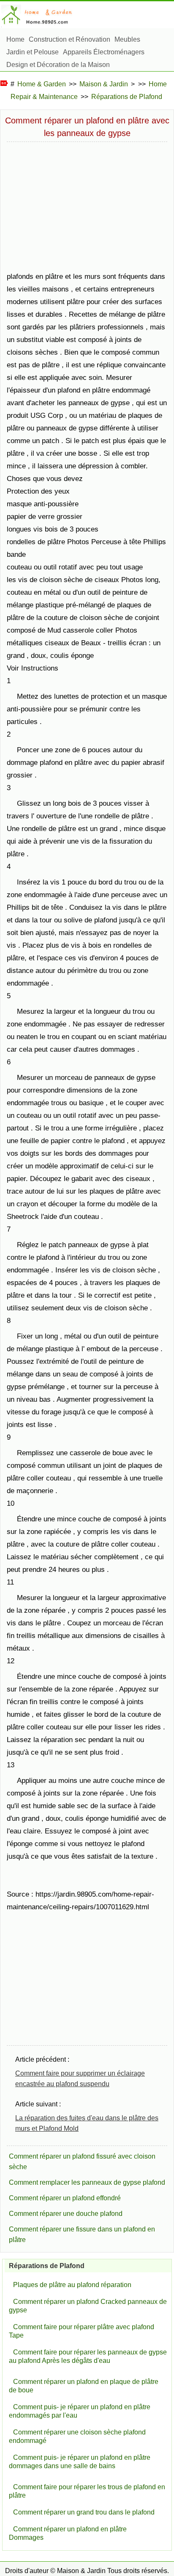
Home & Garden (42, 84)
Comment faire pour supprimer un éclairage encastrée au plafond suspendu (80, 2079)
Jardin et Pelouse (33, 52)
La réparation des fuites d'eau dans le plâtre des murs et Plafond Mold (87, 2123)
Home (15, 39)
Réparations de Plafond (127, 97)
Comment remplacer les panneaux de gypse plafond (87, 2182)
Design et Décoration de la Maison (58, 65)
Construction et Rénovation (69, 39)
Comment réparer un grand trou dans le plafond (84, 2512)
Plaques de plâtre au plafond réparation (72, 2285)
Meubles (127, 39)
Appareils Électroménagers (104, 52)
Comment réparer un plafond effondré (65, 2198)
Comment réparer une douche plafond (66, 2214)
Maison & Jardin (104, 84)
